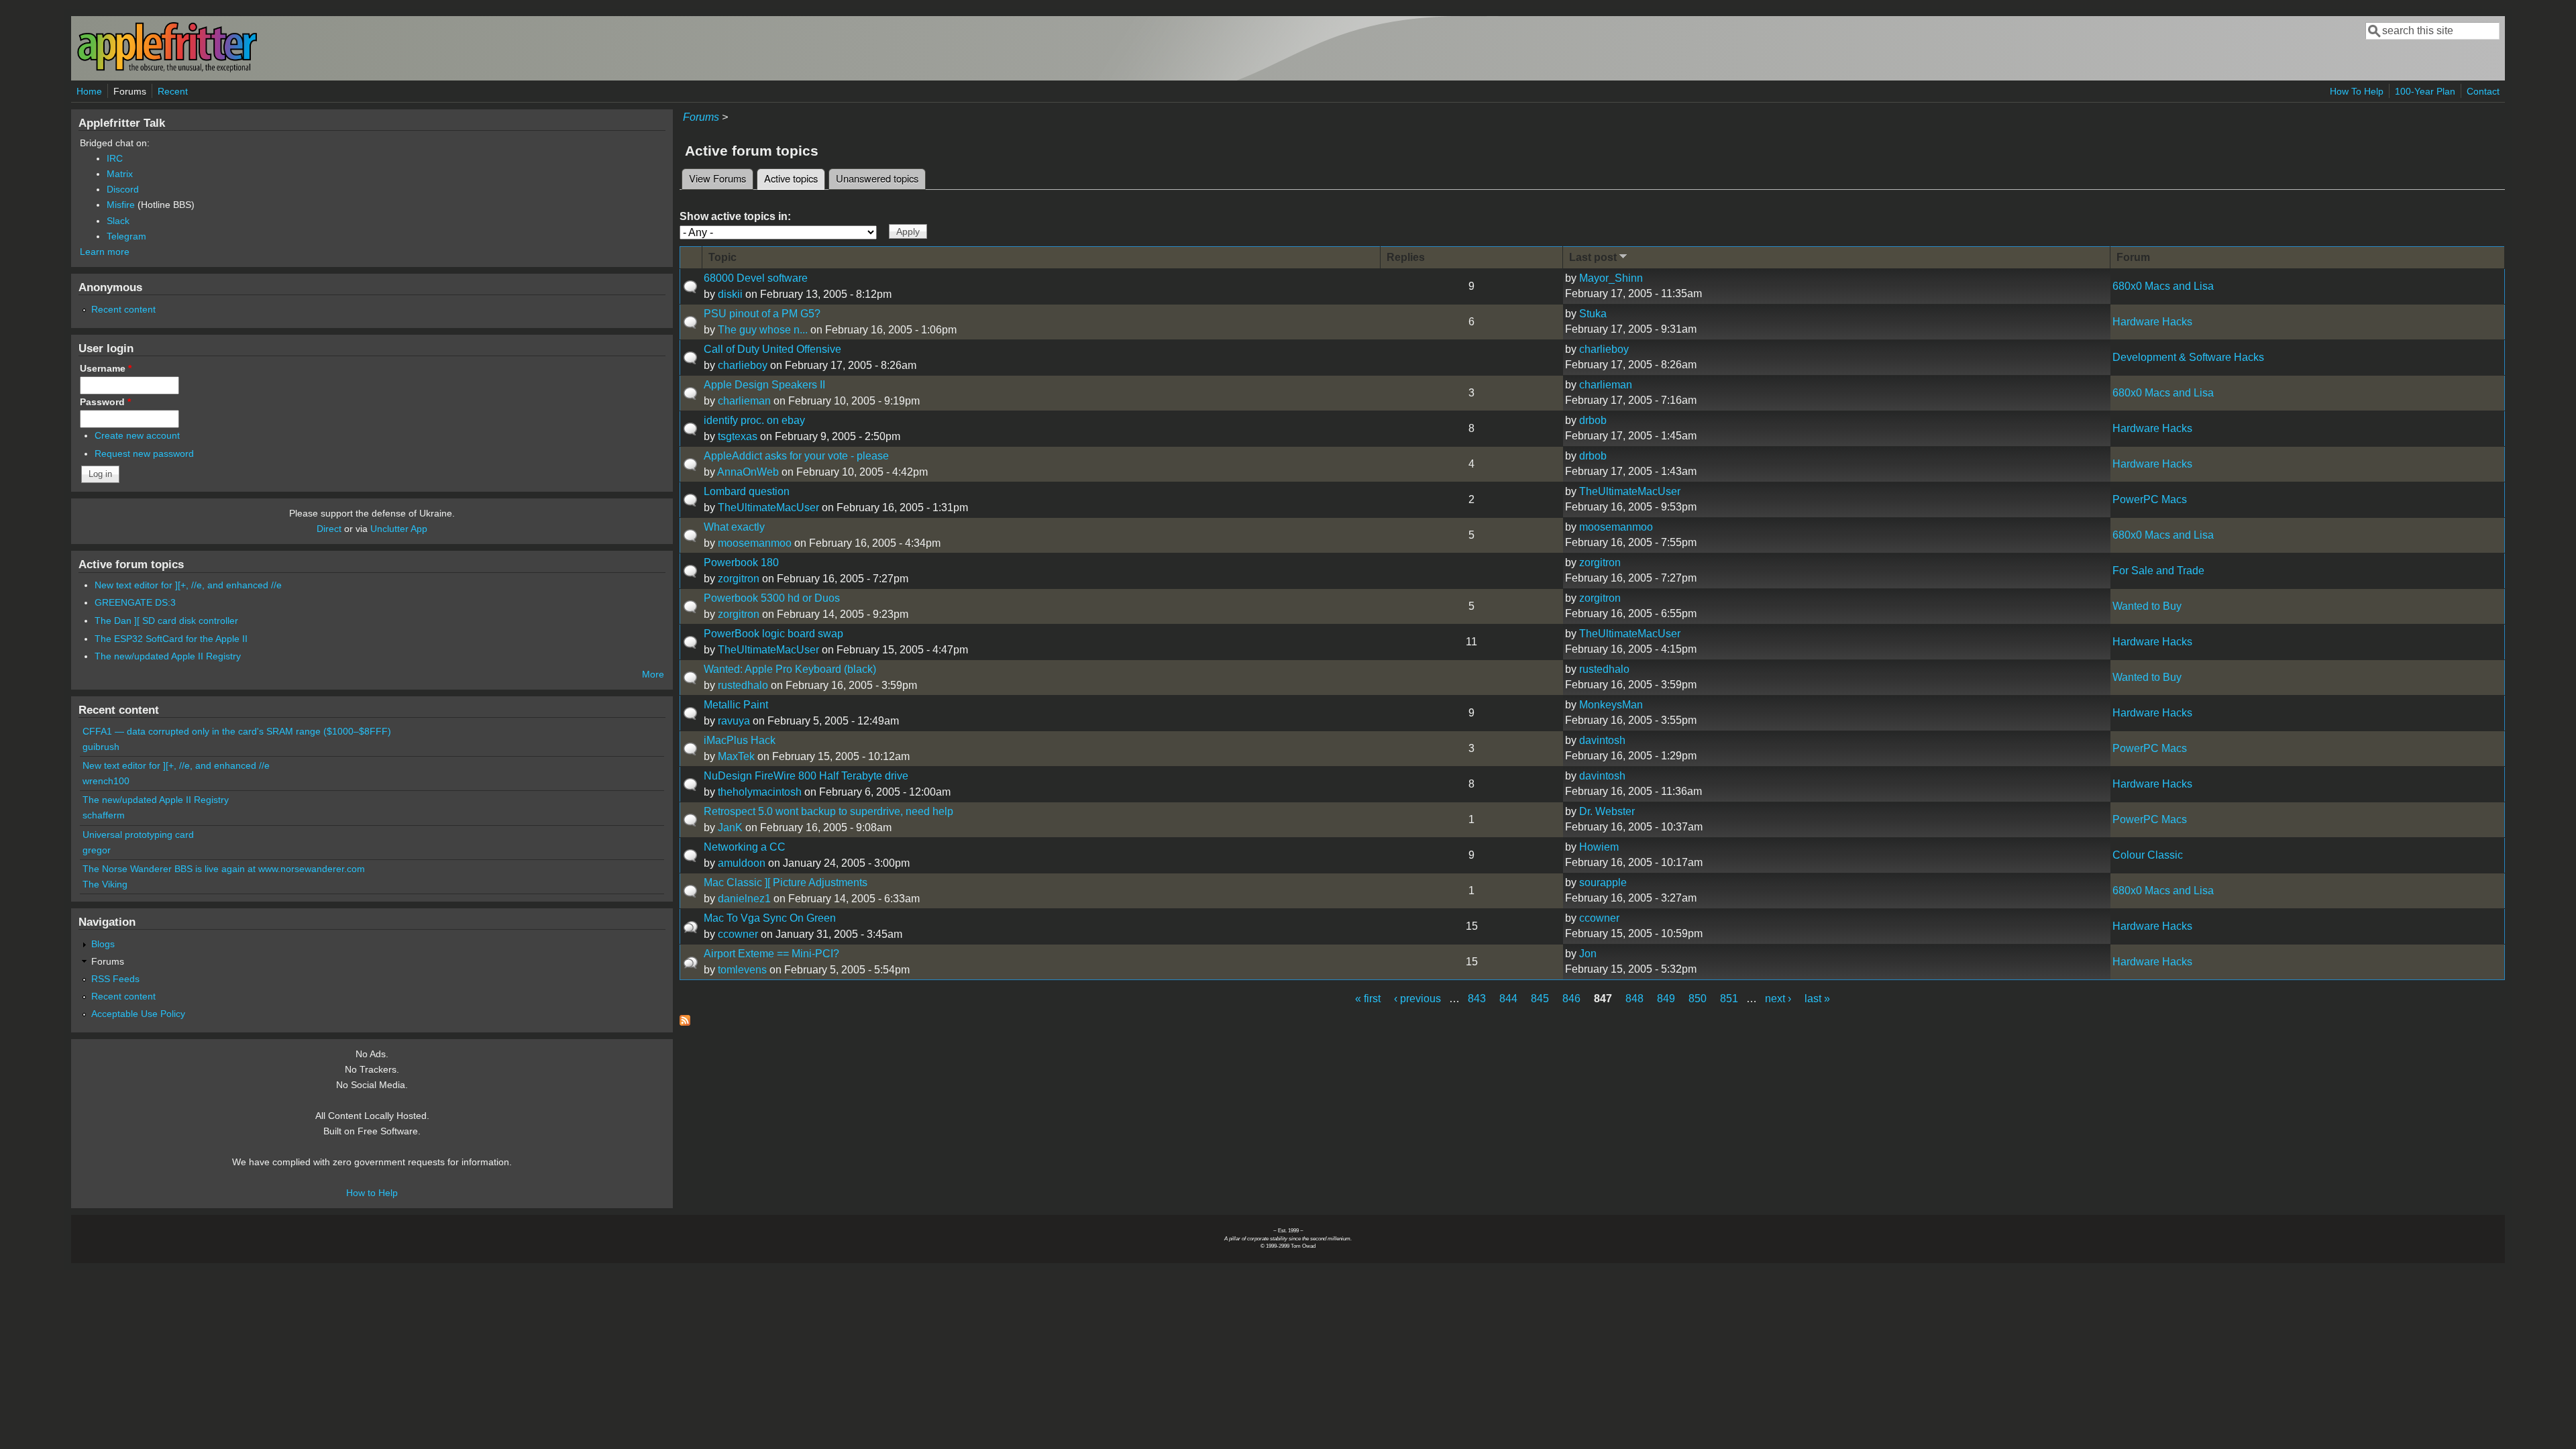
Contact (2483, 91)
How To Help (2357, 91)
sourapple (1603, 882)
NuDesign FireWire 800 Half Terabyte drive (806, 776)
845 (1540, 999)
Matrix (120, 174)
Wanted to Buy (2147, 606)
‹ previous (1417, 999)
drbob (1593, 420)
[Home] (167, 69)
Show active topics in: (735, 216)
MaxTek (736, 756)
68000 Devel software (756, 278)
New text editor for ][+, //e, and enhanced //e (188, 585)
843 (1477, 999)
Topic (722, 257)
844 (1508, 999)
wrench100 (106, 781)
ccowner (738, 934)
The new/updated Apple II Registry (168, 656)
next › (1778, 999)
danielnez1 (744, 899)
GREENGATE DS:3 (135, 602)
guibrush (101, 747)
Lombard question (747, 491)
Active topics (795, 178)
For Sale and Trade (2158, 571)
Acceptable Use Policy (138, 1014)
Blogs (103, 944)
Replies (1406, 257)
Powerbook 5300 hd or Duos (772, 598)
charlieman (744, 401)
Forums (130, 91)
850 (1698, 999)
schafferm (104, 815)
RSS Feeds (115, 979)
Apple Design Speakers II (764, 385)
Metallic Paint (736, 705)
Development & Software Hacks (2188, 357)
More (653, 674)
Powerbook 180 (741, 562)
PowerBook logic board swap (773, 634)
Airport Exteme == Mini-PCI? (771, 954)
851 (1729, 999)
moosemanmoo (755, 543)
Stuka (1593, 314)
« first (1368, 999)
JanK (730, 827)
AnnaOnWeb (748, 472)
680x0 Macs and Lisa (2163, 286)
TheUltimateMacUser (768, 507)
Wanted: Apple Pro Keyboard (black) (790, 669)
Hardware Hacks (2152, 322)
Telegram (126, 236)
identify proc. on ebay (754, 420)
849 (1666, 999)
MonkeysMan (1611, 705)
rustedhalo (743, 685)
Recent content (123, 309)
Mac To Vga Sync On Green (770, 918)
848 (1634, 999)
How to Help (372, 1193)
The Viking (105, 884)
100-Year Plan (2425, 91)
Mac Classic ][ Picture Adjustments (786, 882)
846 (1571, 999)
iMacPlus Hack (740, 740)
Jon (1588, 954)
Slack (118, 221)
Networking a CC (745, 847)
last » (1817, 999)
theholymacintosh (760, 792)
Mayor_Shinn (1611, 278)
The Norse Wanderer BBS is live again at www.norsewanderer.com (224, 869)
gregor (97, 850)
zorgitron (739, 579)
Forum (2133, 257)
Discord (123, 189)
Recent (173, 91)
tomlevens (742, 970)
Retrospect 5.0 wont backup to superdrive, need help (828, 811)
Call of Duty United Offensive (772, 349)
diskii (730, 294)
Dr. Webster (1607, 811)
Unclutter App (399, 529)
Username (106, 368)
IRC (115, 158)
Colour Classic (2148, 855)
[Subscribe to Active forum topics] (685, 1022)
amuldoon (742, 863)
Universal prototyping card (138, 835)
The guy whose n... (763, 330)
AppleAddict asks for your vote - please (796, 456)
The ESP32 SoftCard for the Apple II (171, 639)
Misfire (121, 205)
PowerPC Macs (2150, 499)
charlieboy (743, 365)
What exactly (734, 527)
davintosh (1602, 740)
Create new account (137, 435)
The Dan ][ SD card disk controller (166, 621)
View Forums (717, 178)
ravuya (734, 721)
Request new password (144, 453)
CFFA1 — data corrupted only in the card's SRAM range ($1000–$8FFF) (237, 731)
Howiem (1599, 847)
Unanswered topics (877, 178)
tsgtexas (738, 436)
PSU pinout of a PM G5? (762, 314)
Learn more (105, 252)
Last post (1593, 257)
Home (89, 91)
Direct (329, 529)
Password (105, 402)
